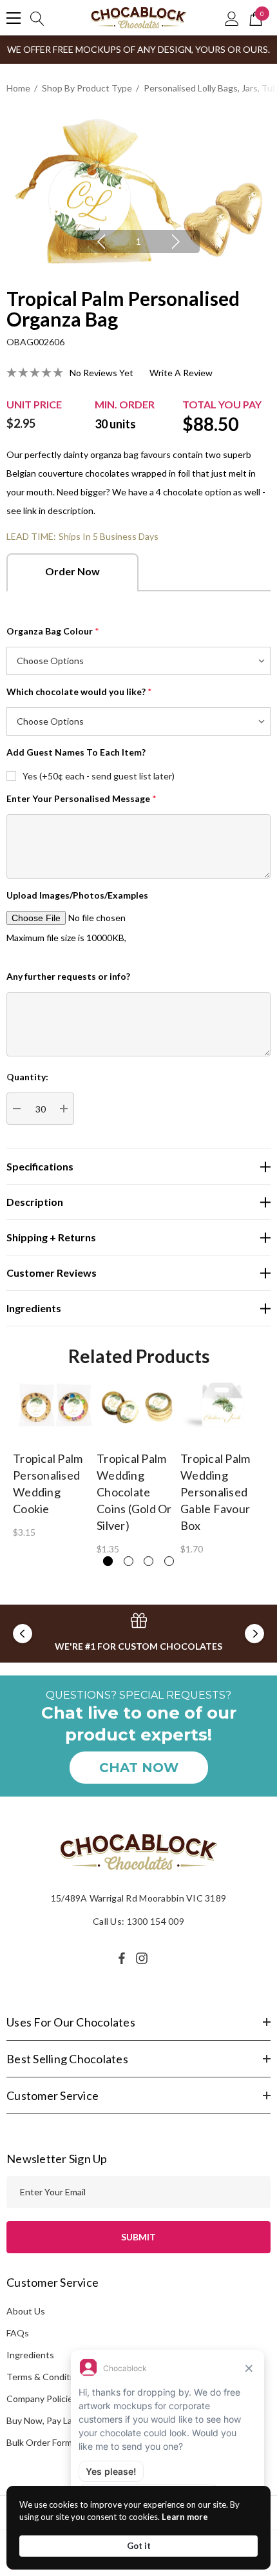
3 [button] (148, 1561)
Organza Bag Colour (53, 631)
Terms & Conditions (47, 2377)
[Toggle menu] (14, 18)
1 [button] (138, 241)
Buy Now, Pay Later (45, 2420)
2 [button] (129, 1561)
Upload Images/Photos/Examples (77, 895)
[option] (138, 192)
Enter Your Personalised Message (81, 798)
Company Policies (42, 2399)
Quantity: (27, 1077)
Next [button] (176, 242)
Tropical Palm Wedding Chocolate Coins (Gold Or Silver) (134, 1492)
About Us (26, 2311)
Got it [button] (139, 2546)
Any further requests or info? (68, 976)
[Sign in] (232, 18)
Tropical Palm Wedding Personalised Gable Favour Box (215, 1492)
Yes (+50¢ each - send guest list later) (99, 776)
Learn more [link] (185, 2517)
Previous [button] (101, 242)
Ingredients (30, 2355)
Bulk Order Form (39, 2442)
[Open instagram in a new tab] (144, 1958)
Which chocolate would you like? (79, 692)
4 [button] (169, 1561)
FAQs (18, 2333)
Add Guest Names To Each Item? (76, 752)
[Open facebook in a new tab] (122, 1958)
